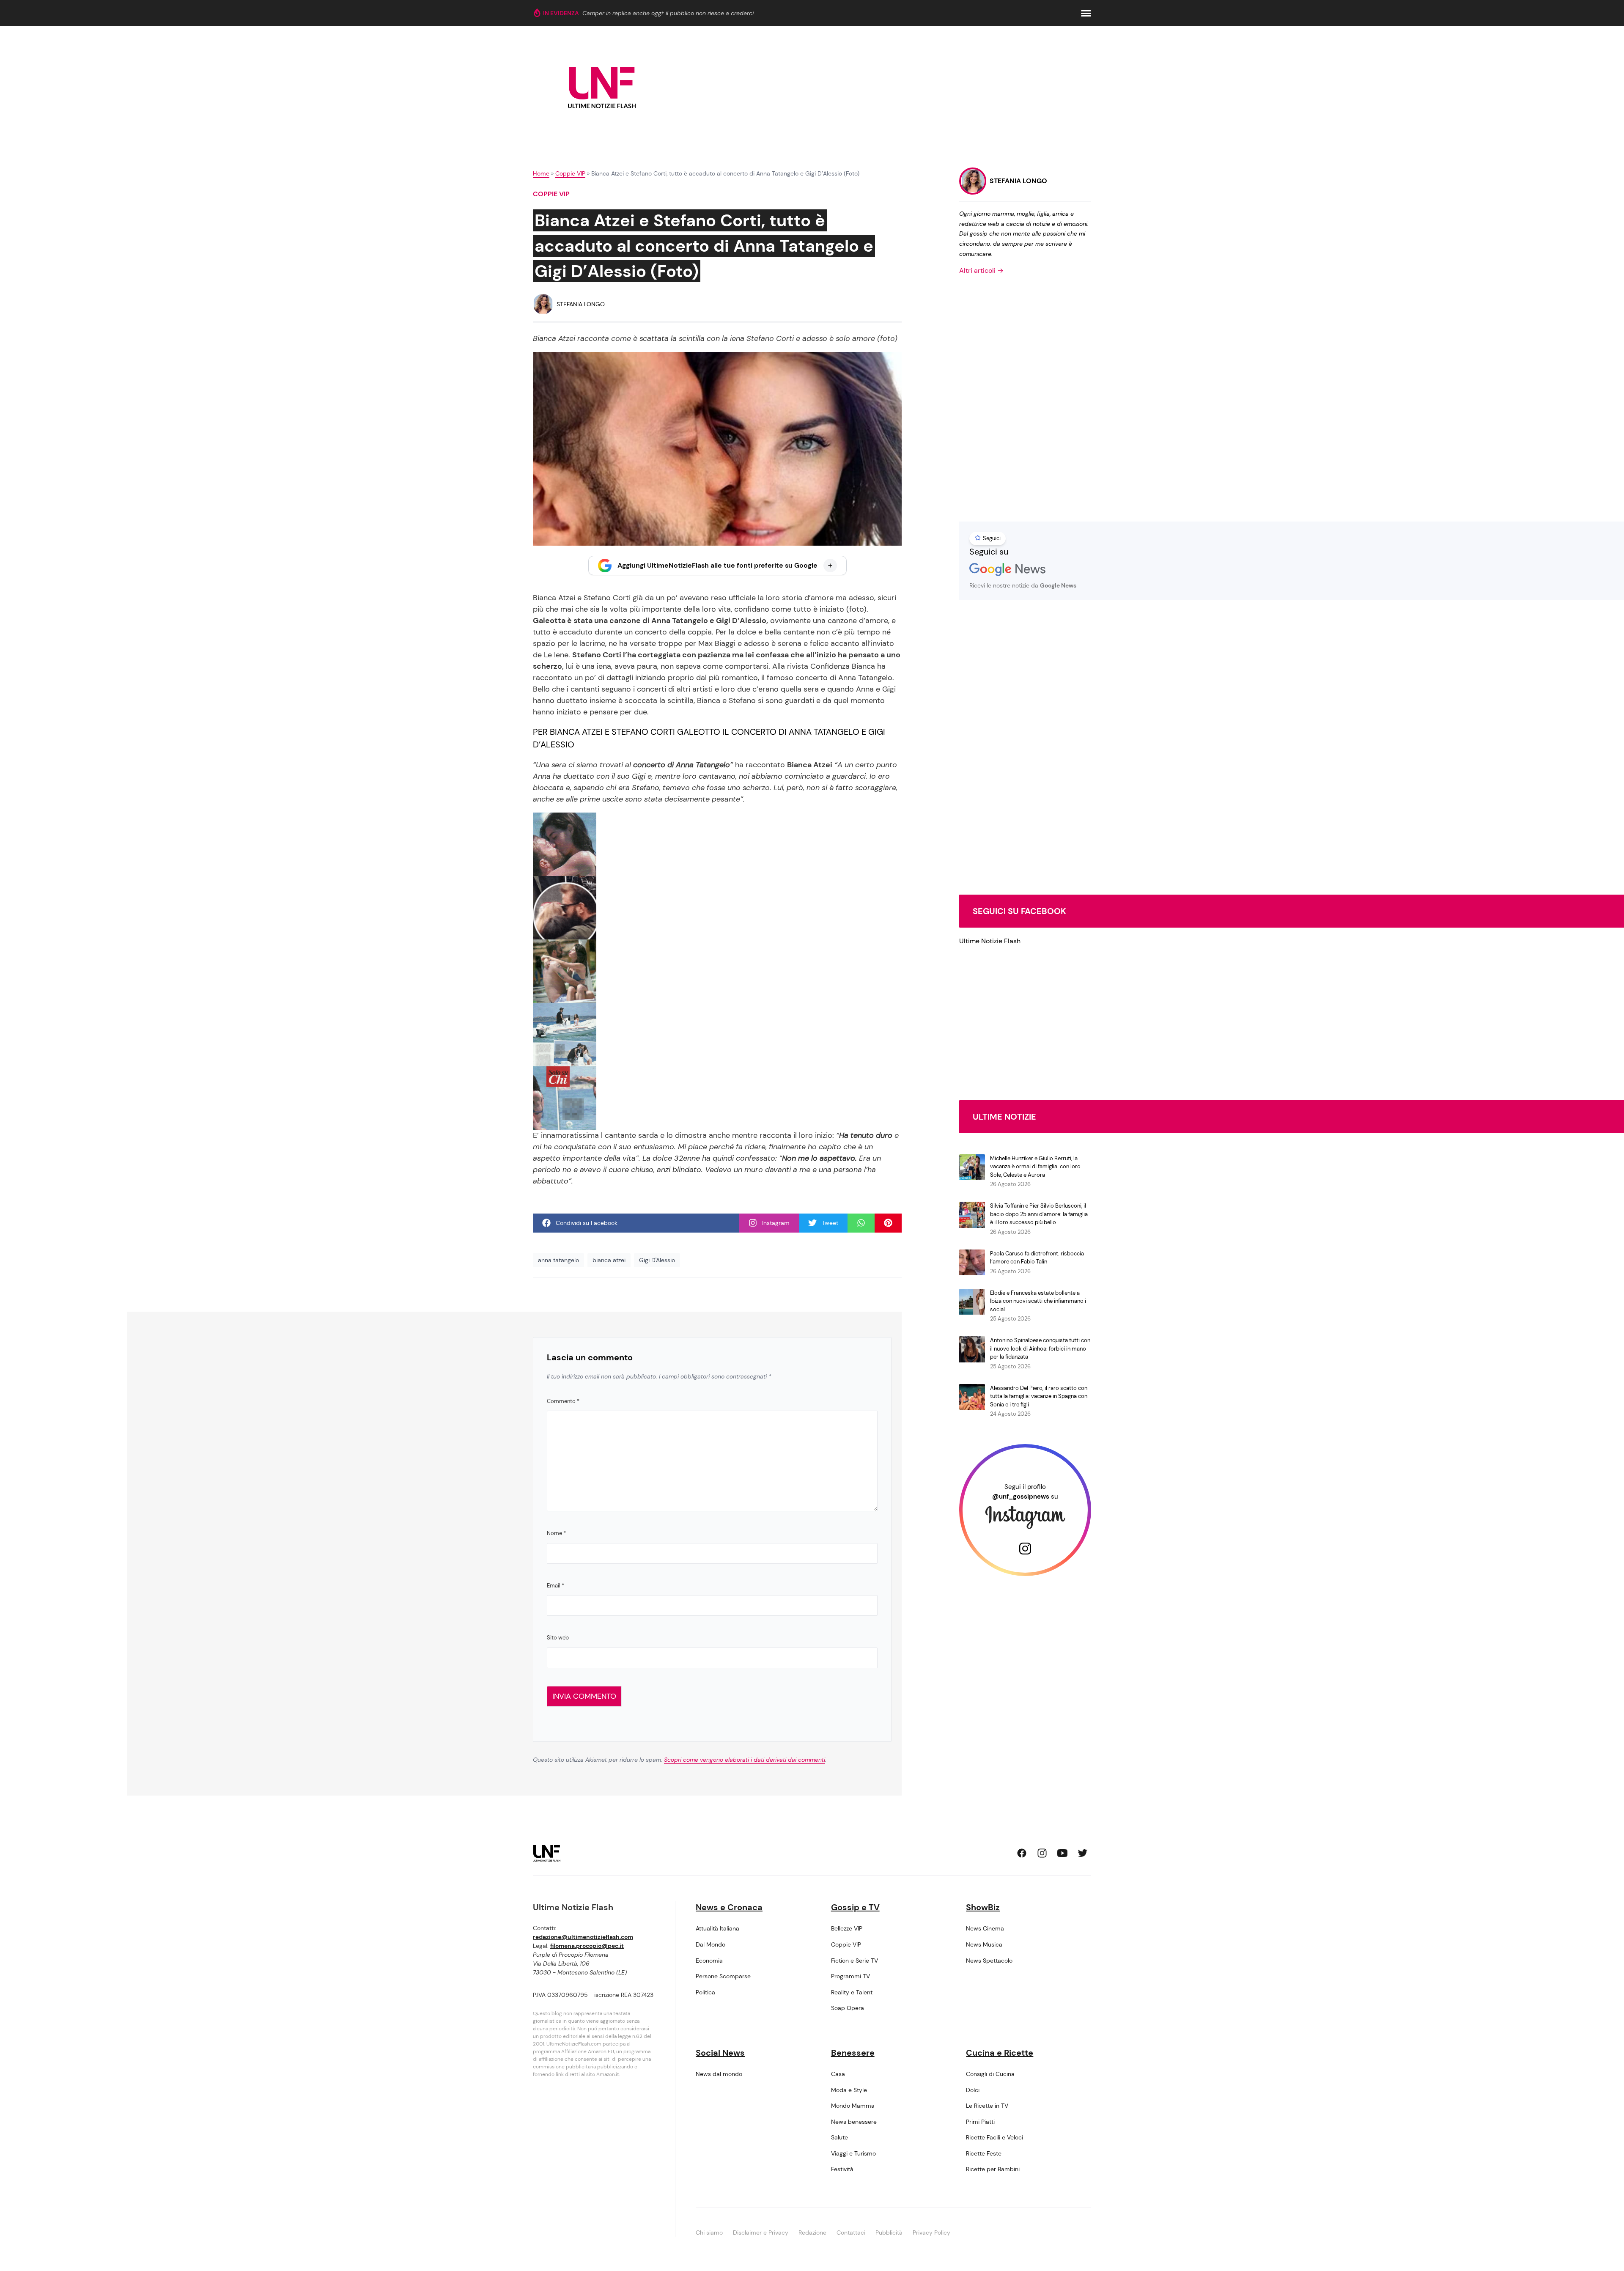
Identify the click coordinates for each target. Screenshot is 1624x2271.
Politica (705, 1992)
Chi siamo (709, 2233)
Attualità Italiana (717, 1928)
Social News (720, 2053)
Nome (556, 1533)
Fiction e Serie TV (855, 1961)
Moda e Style (849, 2090)
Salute (839, 2137)
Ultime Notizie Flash (990, 941)
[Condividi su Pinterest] (888, 1223)
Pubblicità (889, 2233)
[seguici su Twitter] (1083, 1853)
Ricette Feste (984, 2153)
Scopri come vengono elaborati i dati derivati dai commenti (745, 1760)
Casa (838, 2074)
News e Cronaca (729, 1907)
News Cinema (985, 1928)
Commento (563, 1401)
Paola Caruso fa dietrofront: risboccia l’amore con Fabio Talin (1037, 1258)
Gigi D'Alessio (657, 1260)
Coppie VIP (570, 173)
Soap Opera (848, 2008)
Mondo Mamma (853, 2106)
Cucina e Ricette (1000, 2053)
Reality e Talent (852, 1992)
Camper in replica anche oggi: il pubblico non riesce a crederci (668, 13)
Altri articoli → (981, 270)
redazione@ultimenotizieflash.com (583, 1937)
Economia (709, 1961)
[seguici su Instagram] (1042, 1853)
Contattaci (851, 2233)
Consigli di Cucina (990, 2074)
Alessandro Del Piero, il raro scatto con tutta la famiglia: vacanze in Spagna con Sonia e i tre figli (1039, 1396)
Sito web (558, 1638)
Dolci (973, 2090)
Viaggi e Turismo (853, 2153)
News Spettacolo (989, 1961)
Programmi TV (850, 1976)
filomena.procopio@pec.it (587, 1946)
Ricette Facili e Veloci (994, 2137)
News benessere (854, 2122)
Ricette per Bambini (993, 2169)
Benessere (853, 2053)
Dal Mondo (710, 1944)
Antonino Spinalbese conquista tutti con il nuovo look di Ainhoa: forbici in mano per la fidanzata (1040, 1348)
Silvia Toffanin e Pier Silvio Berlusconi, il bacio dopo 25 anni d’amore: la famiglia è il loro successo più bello (1039, 1214)
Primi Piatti (980, 2122)
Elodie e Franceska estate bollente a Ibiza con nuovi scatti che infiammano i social (1038, 1301)
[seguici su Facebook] (1022, 1853)
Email (556, 1586)
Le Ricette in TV (987, 2106)
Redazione (812, 2233)
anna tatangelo (558, 1260)
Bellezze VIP (847, 1928)
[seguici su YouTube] (1062, 1853)
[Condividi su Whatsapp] (861, 1223)
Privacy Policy (931, 2233)
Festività (842, 2169)
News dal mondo (719, 2074)
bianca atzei (609, 1260)
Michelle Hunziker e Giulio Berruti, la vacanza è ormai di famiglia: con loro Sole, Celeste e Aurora (1035, 1167)
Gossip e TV (855, 1907)
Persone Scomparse (723, 1976)
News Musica (984, 1944)
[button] (1086, 13)
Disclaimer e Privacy (761, 2233)
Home (541, 173)
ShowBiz (983, 1907)
